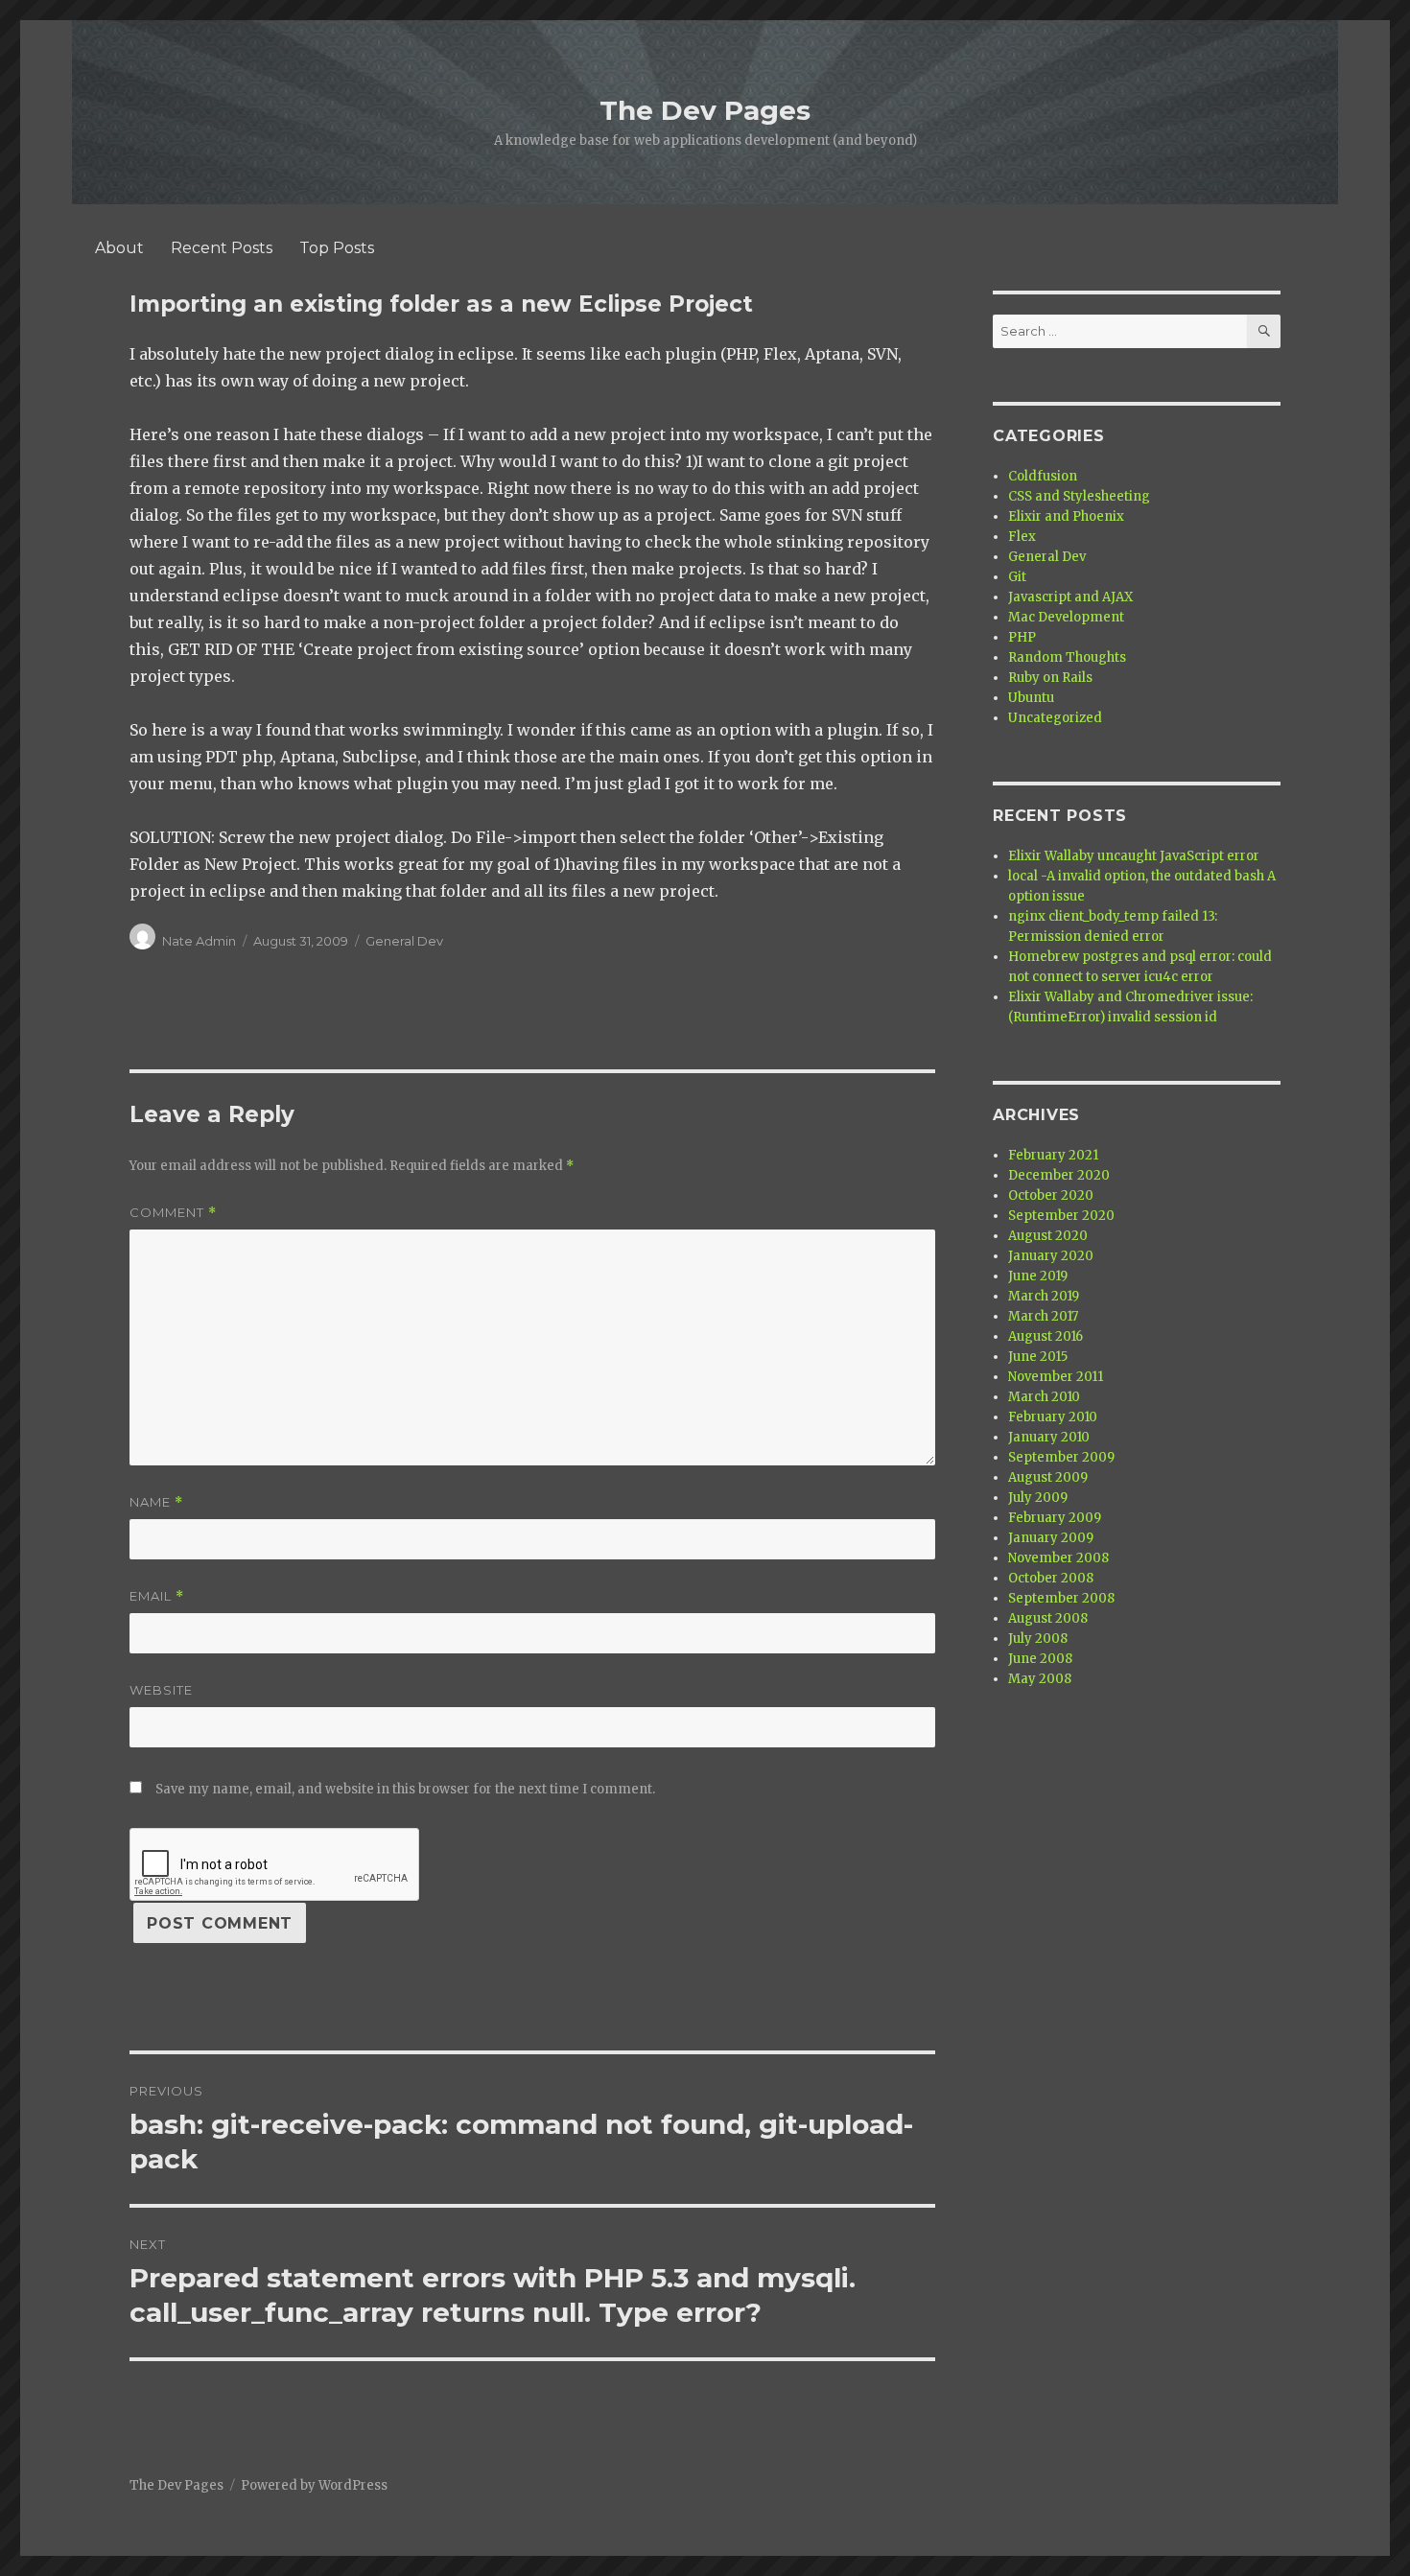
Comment (173, 1213)
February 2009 (1055, 1518)
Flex (1022, 537)
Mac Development (1066, 617)
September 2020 (1061, 1216)
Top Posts (337, 248)
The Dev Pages (705, 110)
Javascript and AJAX (1070, 597)
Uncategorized (1055, 718)
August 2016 (1046, 1336)
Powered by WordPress (314, 2485)
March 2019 (1044, 1296)
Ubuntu (1031, 698)
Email (157, 1596)
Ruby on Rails (1050, 678)
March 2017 (1043, 1316)
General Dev (404, 941)
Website (161, 1690)
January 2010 (1049, 1437)
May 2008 (1040, 1679)
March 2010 (1044, 1397)
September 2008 (1061, 1598)
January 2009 (1051, 1538)
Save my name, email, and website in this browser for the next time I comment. (405, 1789)
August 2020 (1048, 1236)
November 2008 (1058, 1558)
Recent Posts (222, 248)
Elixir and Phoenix (1066, 516)
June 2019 (1038, 1276)
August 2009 (1048, 1477)
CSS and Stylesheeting (1079, 496)
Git (1017, 577)
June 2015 (1038, 1357)
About (119, 248)
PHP (1022, 637)
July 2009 (1038, 1498)
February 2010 (1053, 1417)
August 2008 (1048, 1618)
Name (156, 1502)
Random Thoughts (1067, 657)
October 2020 (1051, 1195)
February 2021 (1053, 1155)
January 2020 (1051, 1256)
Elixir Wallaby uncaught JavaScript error (1134, 856)
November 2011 (1056, 1377)
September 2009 (1061, 1457)
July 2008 (1038, 1639)
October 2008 (1051, 1578)
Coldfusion (1043, 476)
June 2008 (1040, 1659)
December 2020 (1059, 1175)
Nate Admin (199, 941)
